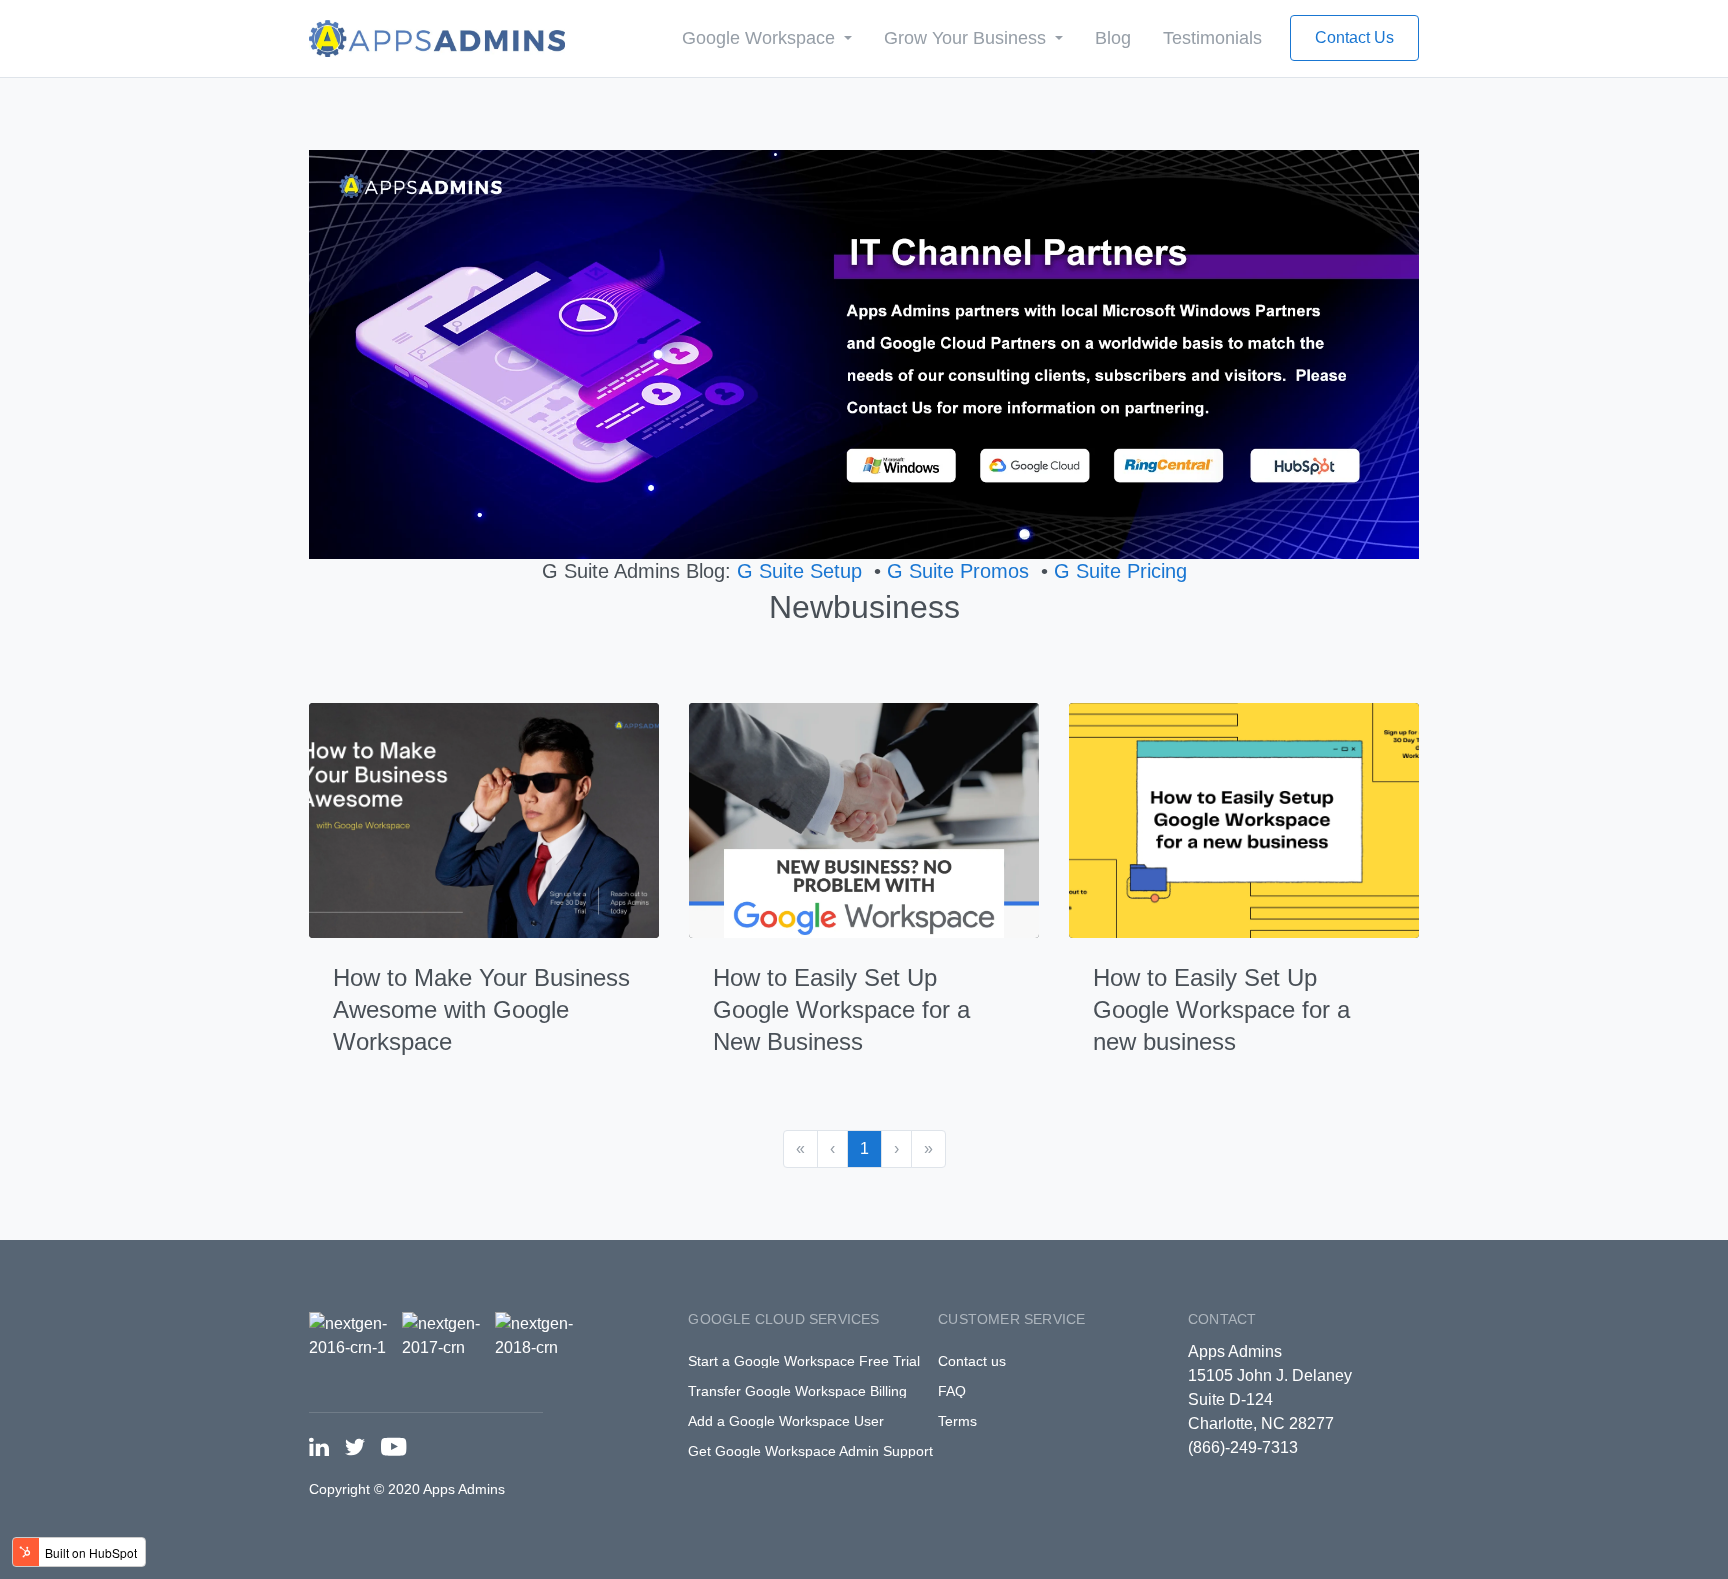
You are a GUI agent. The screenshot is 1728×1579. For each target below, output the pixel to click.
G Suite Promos (958, 571)
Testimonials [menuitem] (1212, 38)
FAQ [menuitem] (952, 1391)
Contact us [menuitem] (972, 1361)
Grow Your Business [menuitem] (967, 38)
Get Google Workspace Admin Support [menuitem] (810, 1451)
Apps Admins (1235, 1351)
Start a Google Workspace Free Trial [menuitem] (804, 1361)
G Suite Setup (799, 571)
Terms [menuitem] (957, 1421)
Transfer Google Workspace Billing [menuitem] (797, 1391)
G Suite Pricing (1120, 571)
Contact (1222, 1319)
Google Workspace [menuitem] (761, 38)
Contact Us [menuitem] (1354, 37)
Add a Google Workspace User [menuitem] (786, 1421)
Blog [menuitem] (1113, 38)
